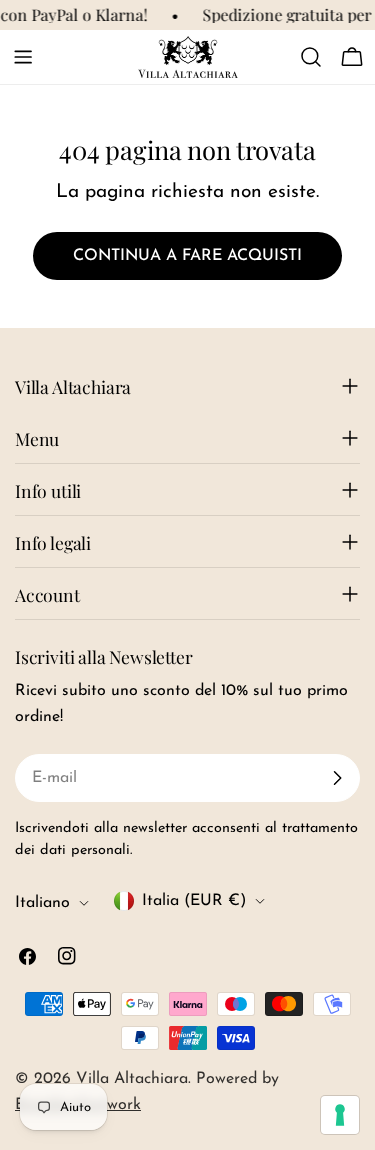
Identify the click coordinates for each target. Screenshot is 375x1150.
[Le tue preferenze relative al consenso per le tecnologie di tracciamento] (340, 1115)
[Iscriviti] (337, 778)
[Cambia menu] (23, 57)
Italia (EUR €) (194, 901)
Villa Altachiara (132, 1079)
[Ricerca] (311, 57)
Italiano (42, 903)
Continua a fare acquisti (187, 256)
